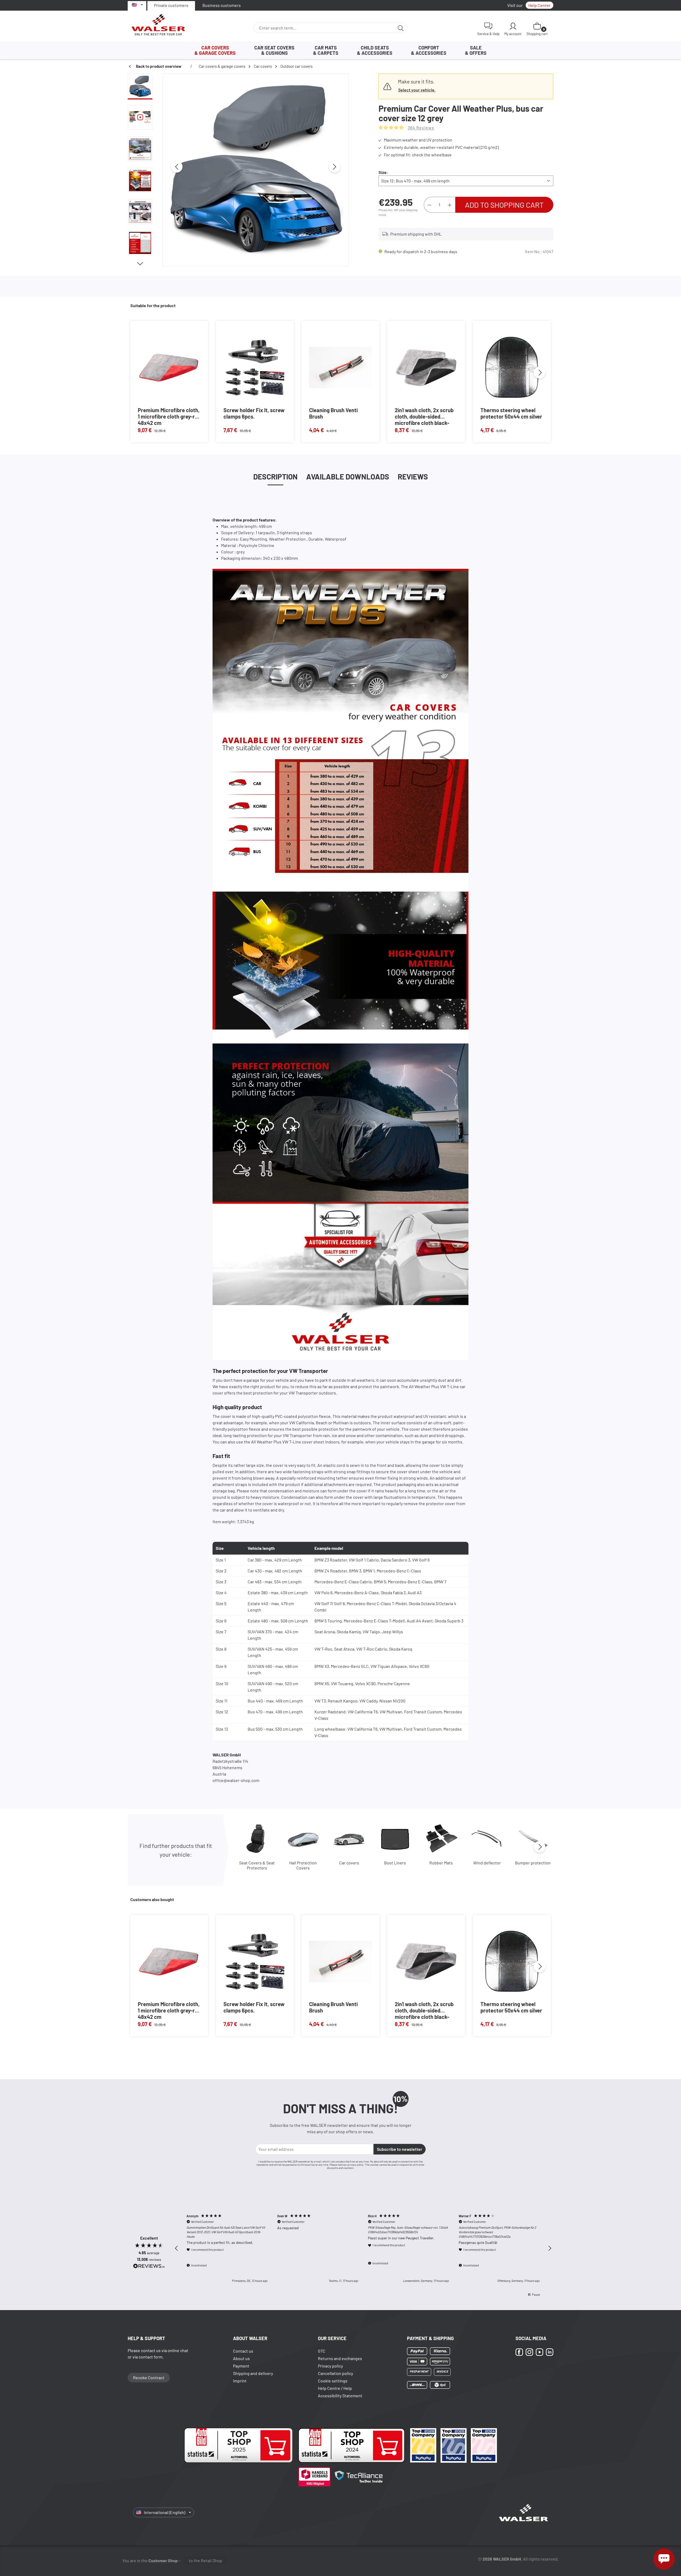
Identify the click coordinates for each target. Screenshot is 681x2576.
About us (241, 2358)
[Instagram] (529, 2352)
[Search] (401, 28)
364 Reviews (421, 128)
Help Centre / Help (335, 2388)
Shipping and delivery (253, 2373)
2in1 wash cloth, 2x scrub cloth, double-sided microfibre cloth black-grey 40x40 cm (424, 416)
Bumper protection (533, 1863)
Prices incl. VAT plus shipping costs (398, 212)
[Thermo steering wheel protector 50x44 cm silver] (512, 368)
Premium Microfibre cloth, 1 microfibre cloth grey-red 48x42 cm (169, 416)
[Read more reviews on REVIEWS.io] (149, 2267)
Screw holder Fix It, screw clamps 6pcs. (254, 413)
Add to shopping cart (504, 205)
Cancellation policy (335, 2373)
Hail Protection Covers (303, 1865)
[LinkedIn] (550, 2352)
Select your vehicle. (417, 90)
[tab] (275, 477)
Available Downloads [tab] (348, 477)
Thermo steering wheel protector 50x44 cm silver (511, 413)
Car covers (349, 1863)
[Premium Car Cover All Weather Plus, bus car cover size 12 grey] (256, 167)
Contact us (243, 2351)
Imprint (240, 2381)
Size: (383, 172)
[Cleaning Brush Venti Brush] (340, 368)
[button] (177, 2248)
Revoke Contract (149, 2377)
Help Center (539, 5)
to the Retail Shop (205, 2560)
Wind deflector (487, 1863)
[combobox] (324, 28)
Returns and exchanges (340, 2358)
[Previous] (177, 167)
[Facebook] (519, 2352)
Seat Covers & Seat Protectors (257, 1865)
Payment (241, 2366)
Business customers (222, 5)
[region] (238, 170)
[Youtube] (539, 2352)
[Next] (335, 167)
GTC (322, 2351)
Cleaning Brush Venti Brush (333, 413)
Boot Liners (395, 1863)
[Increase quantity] (450, 205)
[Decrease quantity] (429, 205)
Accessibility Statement (340, 2396)
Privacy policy (330, 2366)
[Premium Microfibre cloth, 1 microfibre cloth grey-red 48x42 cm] (169, 368)
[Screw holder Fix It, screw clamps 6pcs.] (255, 368)
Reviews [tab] (413, 477)
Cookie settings (333, 2381)
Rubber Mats (441, 1863)
